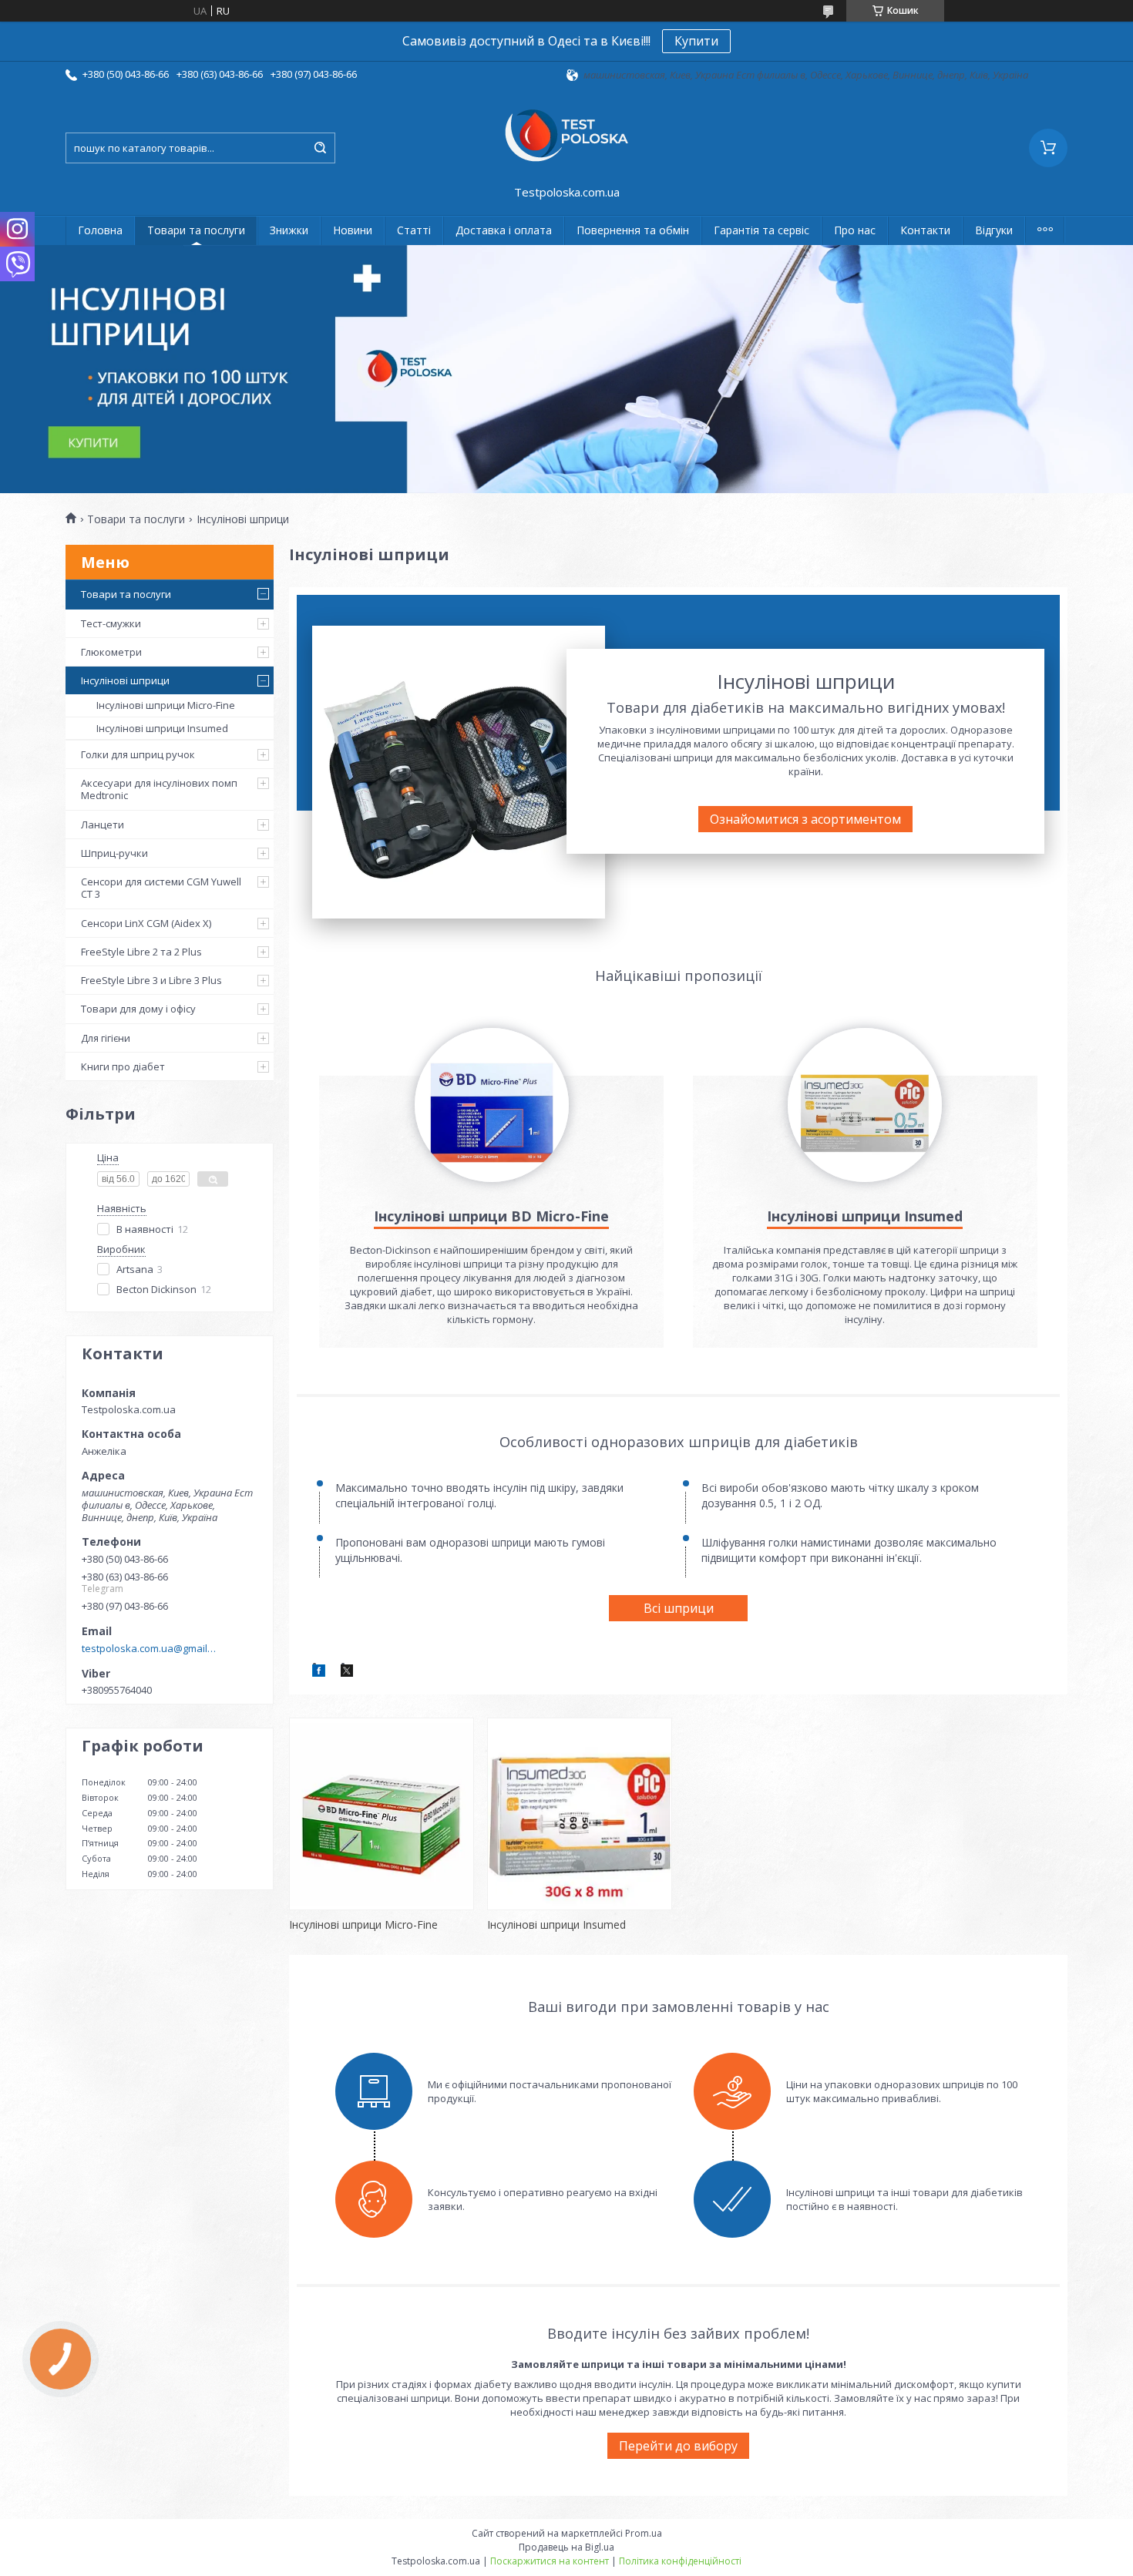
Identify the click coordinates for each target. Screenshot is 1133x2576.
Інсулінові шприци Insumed (162, 728)
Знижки (289, 230)
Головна (100, 230)
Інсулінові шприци (125, 680)
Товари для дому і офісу (138, 1009)
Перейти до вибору (678, 2446)
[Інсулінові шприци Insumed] (580, 1814)
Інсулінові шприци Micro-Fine (166, 705)
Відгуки (994, 230)
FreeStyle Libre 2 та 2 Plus (141, 952)
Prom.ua (644, 2533)
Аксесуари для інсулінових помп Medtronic (159, 789)
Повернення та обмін (633, 230)
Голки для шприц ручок (138, 754)
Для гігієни (106, 1038)
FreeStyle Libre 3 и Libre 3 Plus (151, 980)
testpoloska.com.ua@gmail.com (149, 1648)
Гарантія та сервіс (761, 230)
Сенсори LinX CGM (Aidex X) (146, 923)
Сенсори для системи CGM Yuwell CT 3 (161, 888)
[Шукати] (320, 148)
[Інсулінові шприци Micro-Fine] (382, 1814)
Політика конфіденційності (680, 2561)
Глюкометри (111, 652)
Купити (696, 41)
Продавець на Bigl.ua (566, 2547)
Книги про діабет (123, 1066)
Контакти (925, 230)
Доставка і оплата (504, 230)
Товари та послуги (196, 230)
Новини (353, 230)
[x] (347, 1673)
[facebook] (319, 1673)
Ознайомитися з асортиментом (805, 819)
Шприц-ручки (114, 853)
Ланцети (103, 825)
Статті (414, 230)
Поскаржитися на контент (550, 2561)
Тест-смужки (111, 623)
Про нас (855, 230)
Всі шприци (679, 1608)
